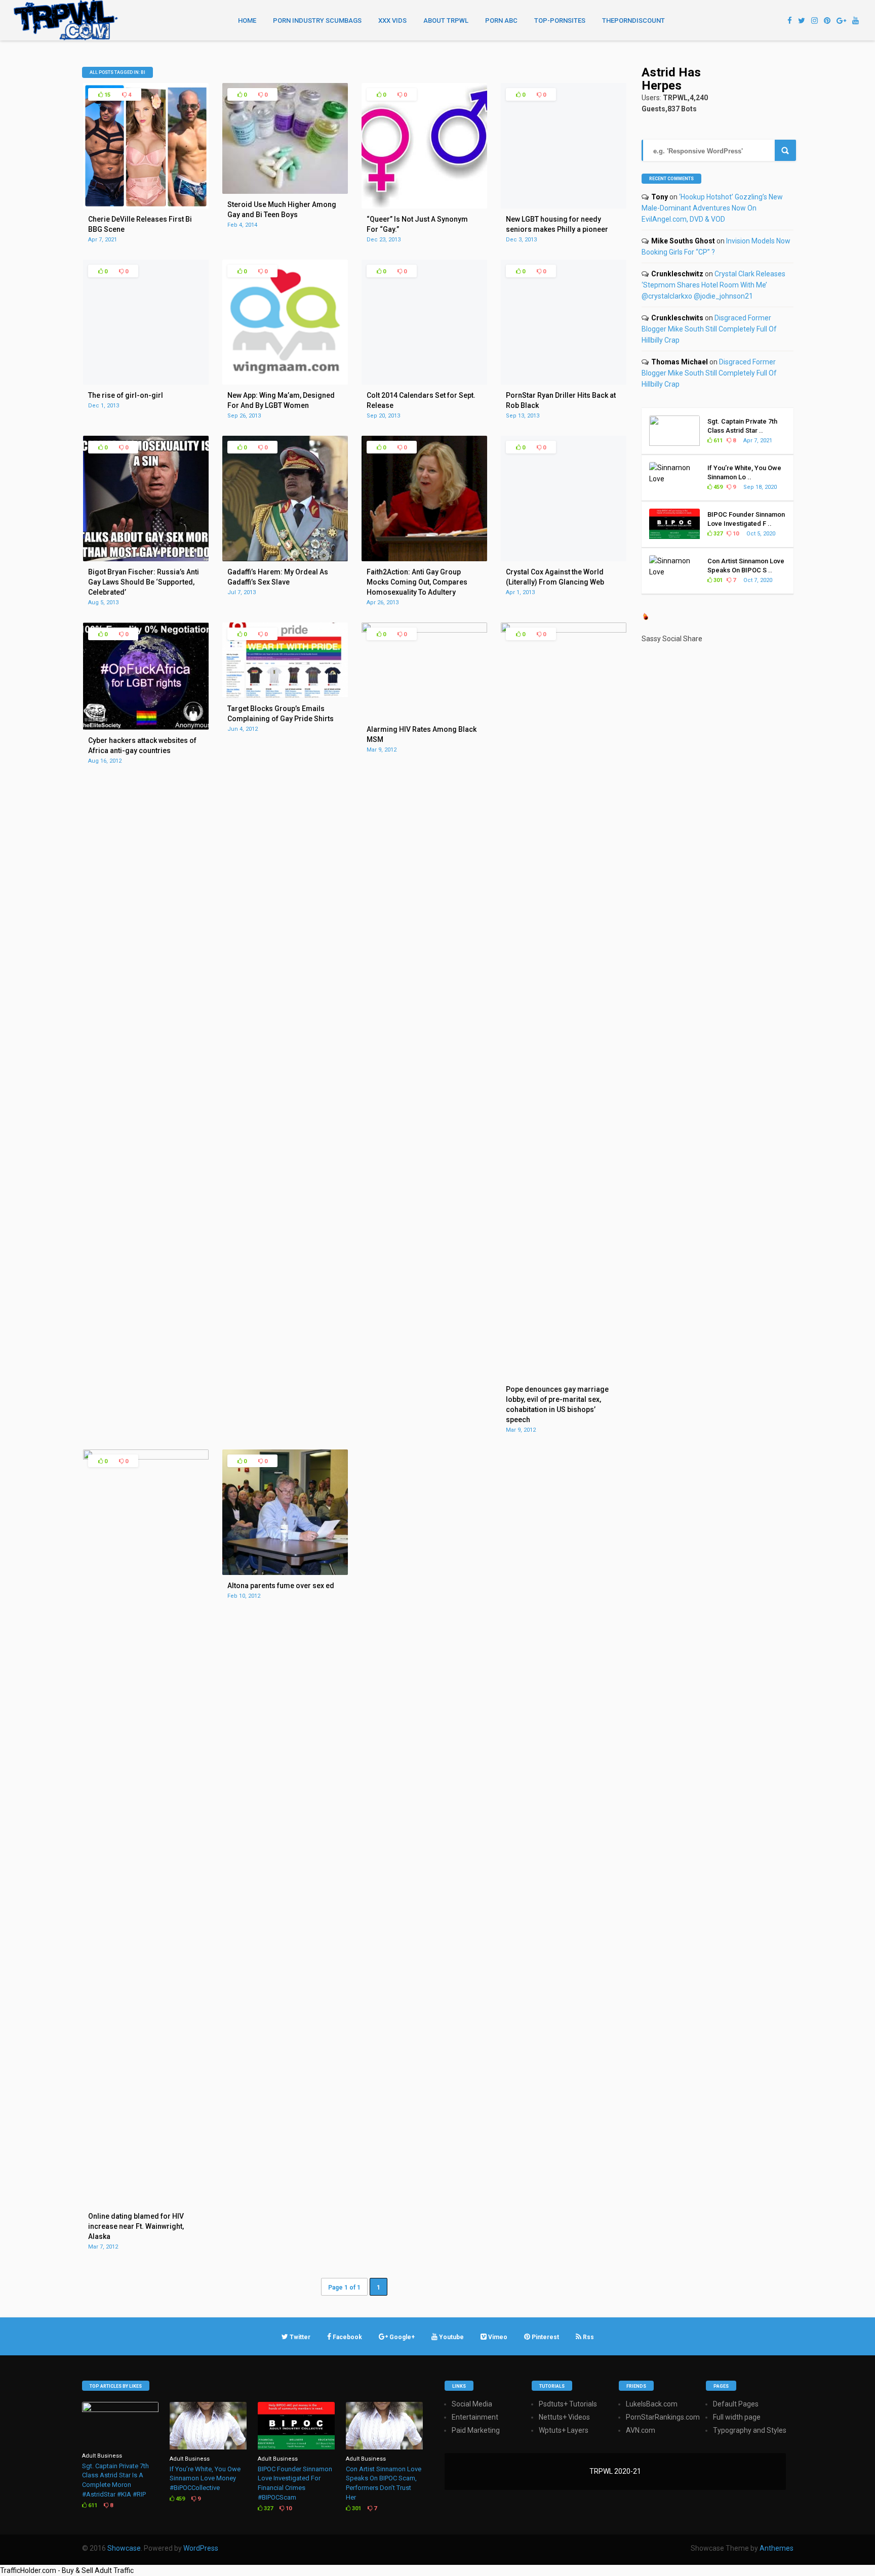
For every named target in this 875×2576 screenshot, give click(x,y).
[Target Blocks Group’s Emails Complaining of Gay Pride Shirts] (285, 695)
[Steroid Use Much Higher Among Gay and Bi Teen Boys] (285, 191)
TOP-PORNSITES (560, 20)
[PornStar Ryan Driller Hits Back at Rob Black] (564, 382)
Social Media (472, 2404)
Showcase (124, 2548)
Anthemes (777, 2548)
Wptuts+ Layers (564, 2430)
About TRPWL (446, 20)
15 (107, 95)
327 (717, 534)
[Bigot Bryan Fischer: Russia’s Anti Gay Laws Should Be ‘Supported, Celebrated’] (146, 559)
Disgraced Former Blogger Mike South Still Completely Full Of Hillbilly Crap (709, 329)
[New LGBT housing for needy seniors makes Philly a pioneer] (564, 206)
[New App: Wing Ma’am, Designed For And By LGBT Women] (285, 382)
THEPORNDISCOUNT (633, 20)
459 (717, 487)
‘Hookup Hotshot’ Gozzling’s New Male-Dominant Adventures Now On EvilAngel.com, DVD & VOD (712, 208)
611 (717, 441)
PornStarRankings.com (663, 2417)
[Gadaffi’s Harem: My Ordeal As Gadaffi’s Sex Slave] (285, 559)
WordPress (201, 2548)
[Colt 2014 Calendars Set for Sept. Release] (424, 382)
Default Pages (736, 2404)
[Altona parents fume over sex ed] (285, 1572)
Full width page (737, 2417)
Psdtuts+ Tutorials (568, 2404)
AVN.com (641, 2430)
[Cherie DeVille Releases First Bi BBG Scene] (146, 206)
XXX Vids (392, 20)
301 (717, 580)
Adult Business (102, 2456)
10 (735, 534)
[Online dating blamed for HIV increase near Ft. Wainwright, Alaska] (146, 1457)
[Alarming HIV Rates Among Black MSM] (424, 630)
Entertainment (475, 2417)
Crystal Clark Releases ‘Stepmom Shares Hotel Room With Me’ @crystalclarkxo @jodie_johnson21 (713, 285)
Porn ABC (501, 20)
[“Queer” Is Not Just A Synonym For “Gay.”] (424, 206)
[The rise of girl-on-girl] (146, 382)
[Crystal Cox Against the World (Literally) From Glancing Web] (564, 559)
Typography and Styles (750, 2430)
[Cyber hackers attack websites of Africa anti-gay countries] (146, 727)
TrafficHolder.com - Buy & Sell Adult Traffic (67, 2570)
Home (247, 20)
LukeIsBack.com (652, 2404)
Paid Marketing (476, 2430)
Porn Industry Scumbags (317, 20)
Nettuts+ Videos (564, 2417)
